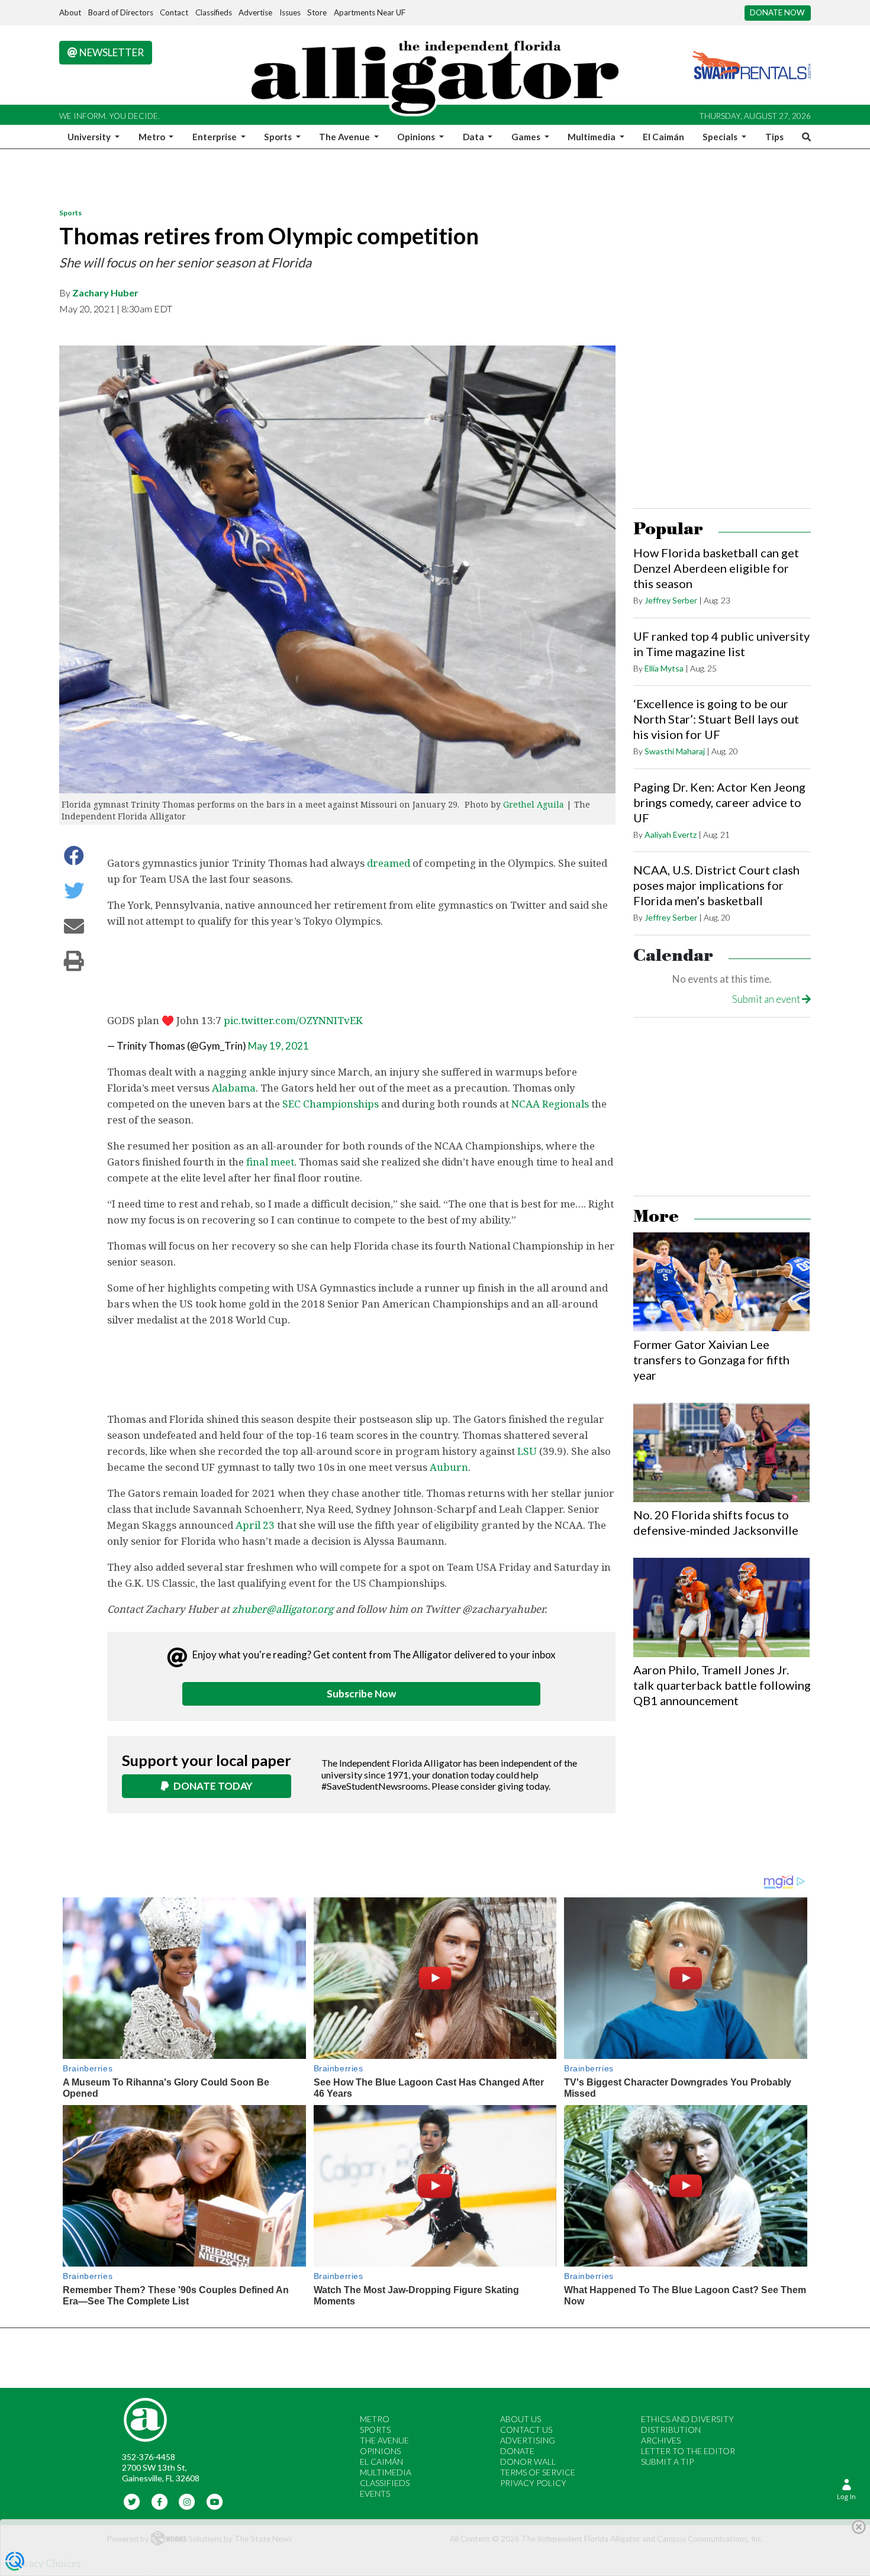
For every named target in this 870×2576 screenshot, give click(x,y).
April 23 (255, 1525)
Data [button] (474, 137)
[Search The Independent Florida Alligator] (804, 137)
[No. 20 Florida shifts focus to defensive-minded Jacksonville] (721, 1452)
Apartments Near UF (370, 12)
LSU (527, 1451)
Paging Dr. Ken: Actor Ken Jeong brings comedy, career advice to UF (719, 802)
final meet (270, 1162)
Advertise (255, 12)
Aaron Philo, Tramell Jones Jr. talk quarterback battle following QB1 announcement (722, 1685)
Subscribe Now (361, 1694)
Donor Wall (528, 2462)
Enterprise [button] (215, 137)
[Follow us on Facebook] (159, 2501)
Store (317, 12)
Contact (174, 12)
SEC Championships (331, 1104)
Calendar (673, 956)
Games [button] (527, 137)
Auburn (449, 1467)
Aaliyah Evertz (671, 835)
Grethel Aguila (534, 804)
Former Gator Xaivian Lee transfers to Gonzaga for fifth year (711, 1360)
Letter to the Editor (688, 2451)
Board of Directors (121, 12)
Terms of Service (538, 2472)
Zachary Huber (105, 293)
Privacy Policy (533, 2483)
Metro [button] (153, 137)
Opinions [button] (417, 137)
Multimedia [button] (592, 137)
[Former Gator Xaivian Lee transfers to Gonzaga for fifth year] (721, 1282)
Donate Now (777, 12)
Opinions (380, 2451)
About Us (521, 2419)
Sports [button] (279, 137)
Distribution (671, 2430)
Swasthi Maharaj (675, 751)
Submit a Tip (667, 2462)
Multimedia (386, 2472)
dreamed (389, 863)
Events (375, 2493)
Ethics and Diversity (687, 2419)
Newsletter (111, 52)
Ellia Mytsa (664, 668)
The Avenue (384, 2440)
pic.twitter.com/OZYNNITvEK (293, 1020)
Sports (70, 213)
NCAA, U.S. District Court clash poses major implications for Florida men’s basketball (716, 885)
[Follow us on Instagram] (187, 2501)
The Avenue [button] (345, 137)
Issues (290, 12)
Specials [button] (721, 137)
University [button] (90, 137)
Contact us (526, 2430)
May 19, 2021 (278, 1046)
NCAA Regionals (550, 1104)
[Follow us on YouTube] (215, 2501)
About (70, 12)
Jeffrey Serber (671, 600)
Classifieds (214, 12)
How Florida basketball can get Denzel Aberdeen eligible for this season (716, 568)
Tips (774, 137)
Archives (661, 2440)
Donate (517, 2451)
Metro (375, 2419)
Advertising (528, 2440)
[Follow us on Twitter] (132, 2501)
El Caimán (663, 137)
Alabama (234, 1088)
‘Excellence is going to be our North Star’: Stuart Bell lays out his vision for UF (716, 719)
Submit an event (767, 999)
